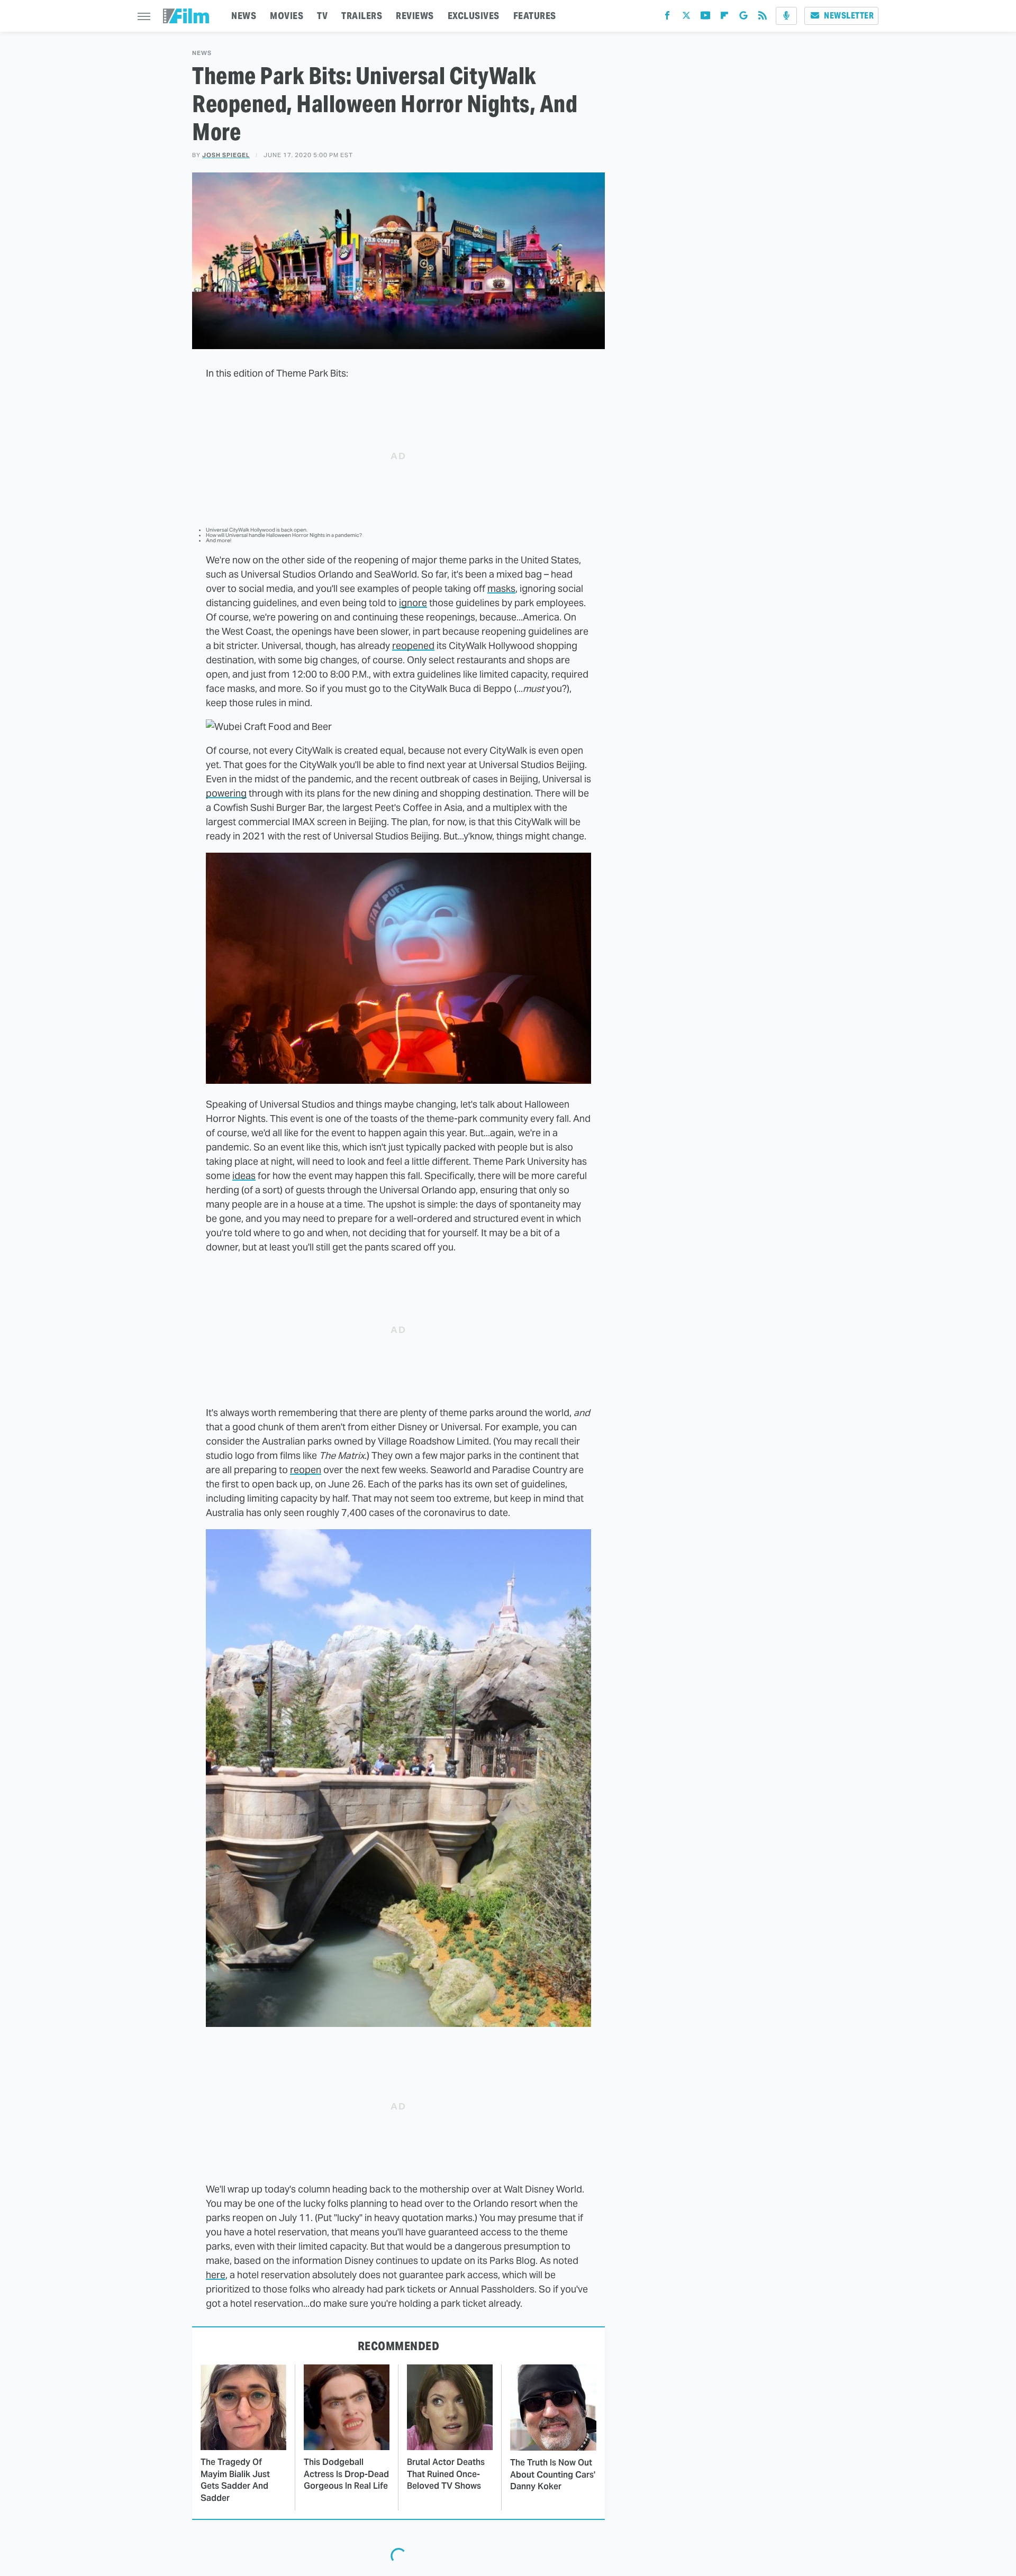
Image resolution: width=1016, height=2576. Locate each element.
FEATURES (535, 16)
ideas (244, 1176)
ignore (413, 603)
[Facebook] (667, 18)
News (202, 53)
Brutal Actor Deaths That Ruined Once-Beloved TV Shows (446, 2474)
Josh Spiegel (226, 155)
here (216, 2275)
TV (322, 16)
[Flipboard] (724, 18)
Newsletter (849, 16)
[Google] (743, 18)
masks (501, 588)
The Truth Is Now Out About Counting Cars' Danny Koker (553, 2474)
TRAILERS (362, 16)
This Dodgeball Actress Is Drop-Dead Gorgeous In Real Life (346, 2474)
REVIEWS (415, 16)
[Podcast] (786, 16)
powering (226, 793)
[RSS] (763, 18)
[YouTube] (705, 18)
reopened (413, 646)
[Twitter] (686, 18)
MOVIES (287, 16)
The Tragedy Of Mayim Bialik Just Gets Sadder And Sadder (235, 2480)
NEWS (244, 16)
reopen (306, 1470)
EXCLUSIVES (474, 16)
